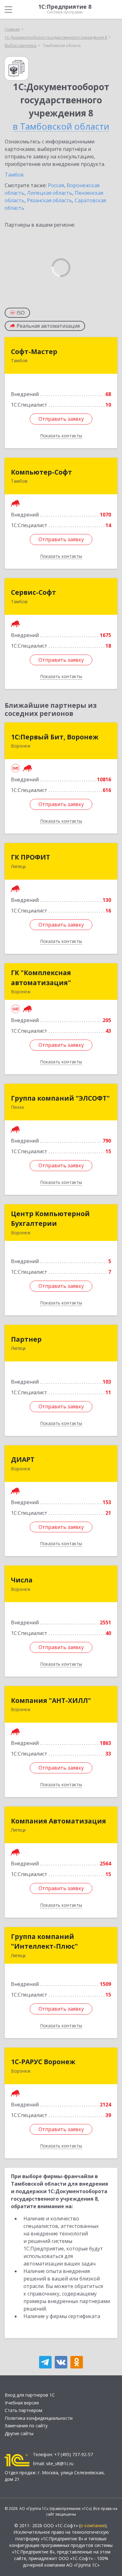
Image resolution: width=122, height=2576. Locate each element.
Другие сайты (19, 2433)
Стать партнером (23, 2410)
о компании (93, 2525)
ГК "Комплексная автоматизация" (41, 978)
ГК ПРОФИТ (30, 857)
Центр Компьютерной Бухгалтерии (50, 1219)
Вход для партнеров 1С (30, 2395)
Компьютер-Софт (41, 472)
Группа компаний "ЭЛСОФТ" (60, 1098)
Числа (22, 1580)
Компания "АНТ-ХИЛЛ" (51, 1700)
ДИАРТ (23, 1459)
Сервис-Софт (33, 592)
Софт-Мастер (34, 352)
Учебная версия (22, 2403)
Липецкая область (50, 193)
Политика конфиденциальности (39, 2418)
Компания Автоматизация (58, 1821)
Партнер (26, 1339)
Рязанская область (50, 200)
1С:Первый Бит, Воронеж (55, 737)
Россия (56, 185)
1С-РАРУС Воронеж (43, 2062)
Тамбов (14, 175)
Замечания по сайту (26, 2426)
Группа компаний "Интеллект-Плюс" (44, 1941)
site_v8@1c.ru (60, 2463)
